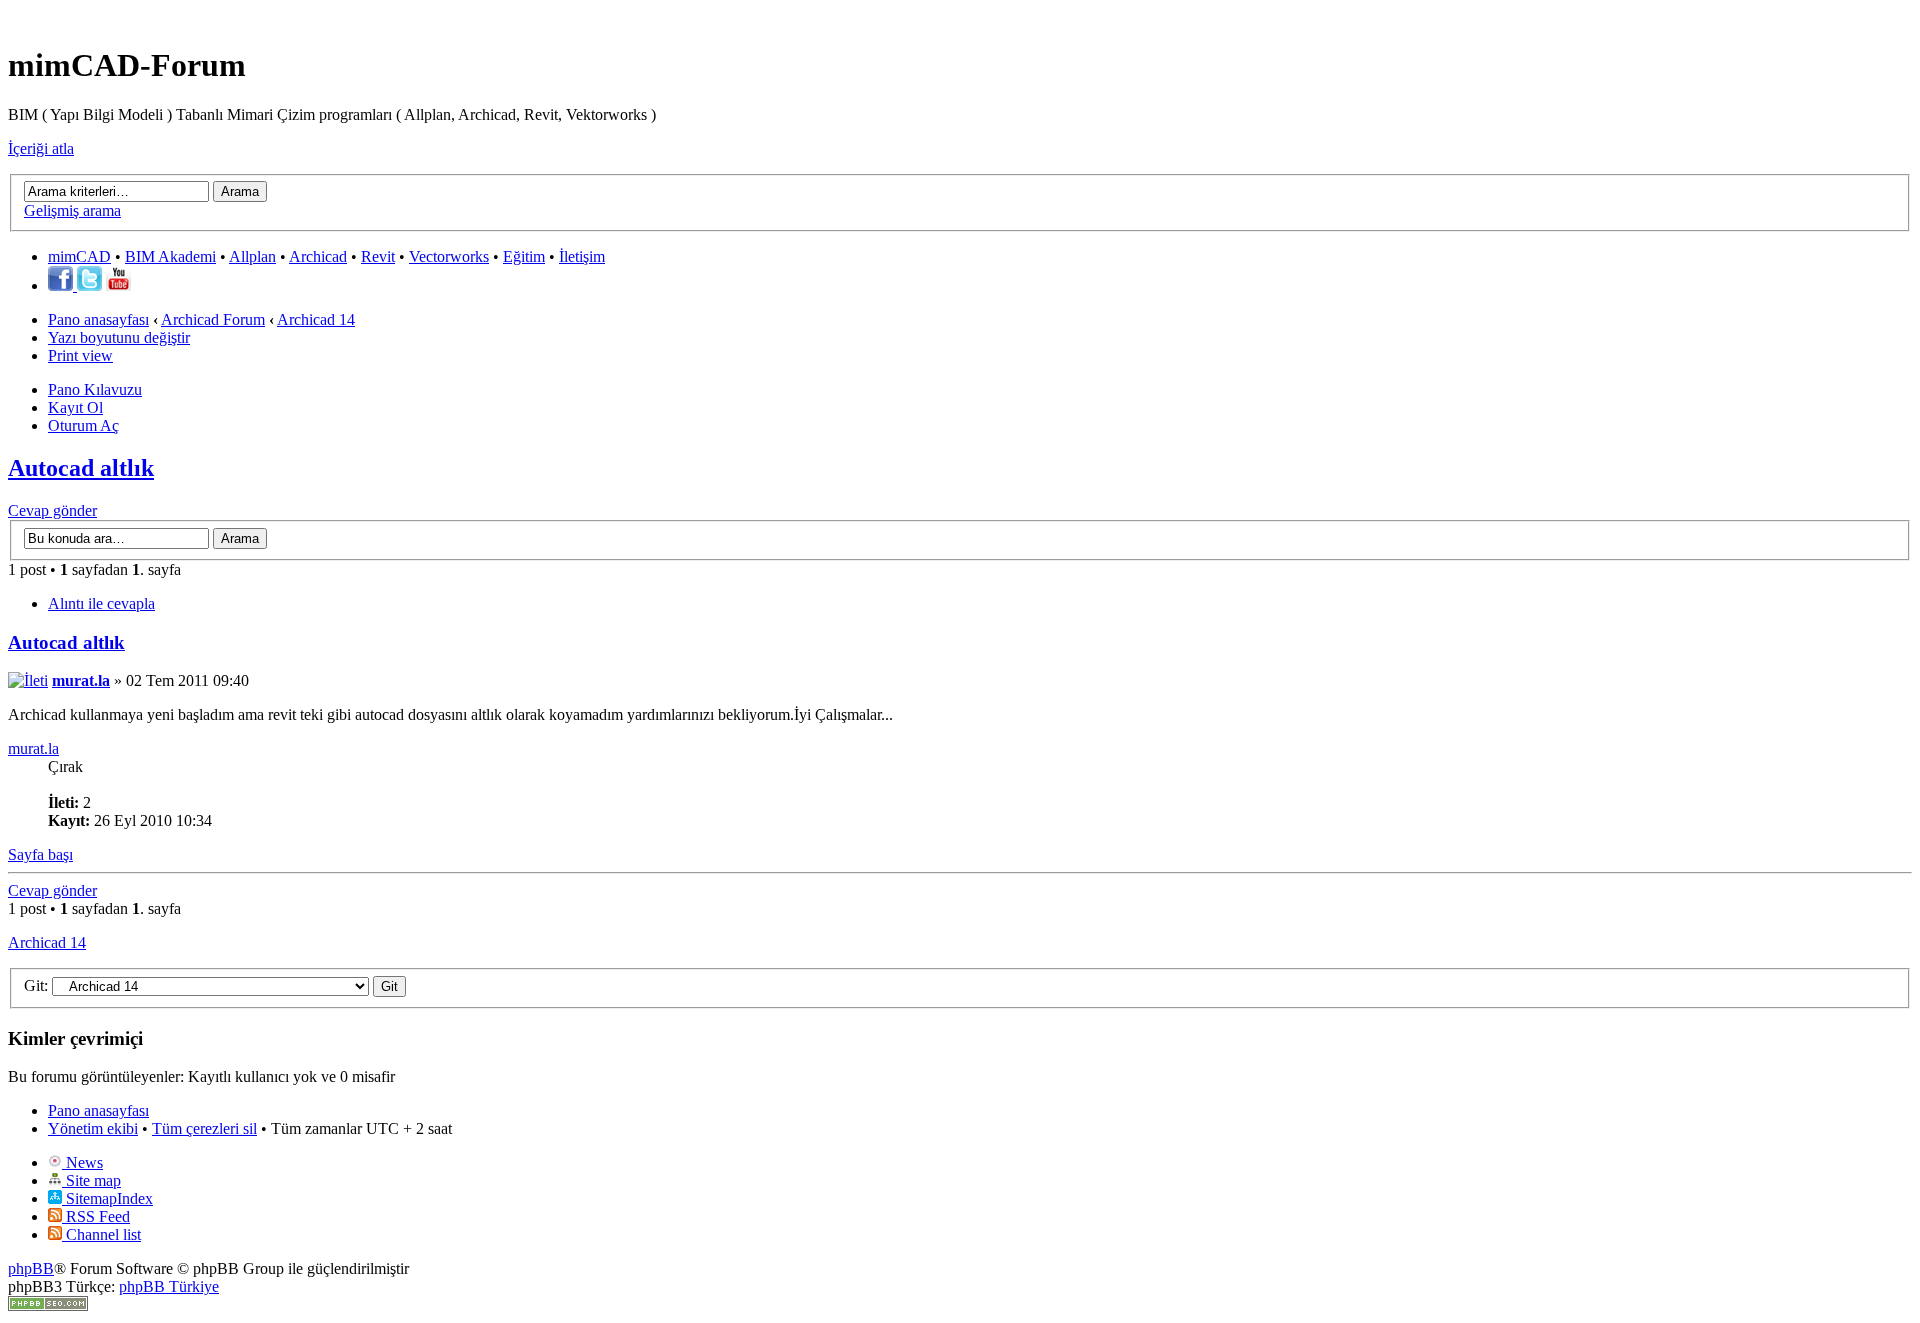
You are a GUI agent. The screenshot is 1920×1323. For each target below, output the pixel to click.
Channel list (101, 1234)
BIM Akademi (170, 256)
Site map (91, 1180)
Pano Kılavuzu (95, 389)
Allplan (252, 256)
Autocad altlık (81, 468)
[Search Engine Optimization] (48, 1305)
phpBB (31, 1268)
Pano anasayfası (98, 319)
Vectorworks (449, 256)
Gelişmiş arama (72, 210)
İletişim (582, 256)
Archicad (318, 256)
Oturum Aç (83, 425)
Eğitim (524, 256)
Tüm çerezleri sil (204, 1128)
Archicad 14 (316, 319)
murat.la (81, 680)
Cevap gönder (52, 510)
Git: (36, 985)
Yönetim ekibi (93, 1128)
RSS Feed (96, 1216)
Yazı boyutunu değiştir (119, 337)
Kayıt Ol (75, 407)
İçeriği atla (41, 148)
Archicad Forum (213, 319)
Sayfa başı (40, 854)
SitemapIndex (107, 1198)
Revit (378, 256)
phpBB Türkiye (169, 1286)
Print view (80, 355)
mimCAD (79, 256)
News (82, 1162)
